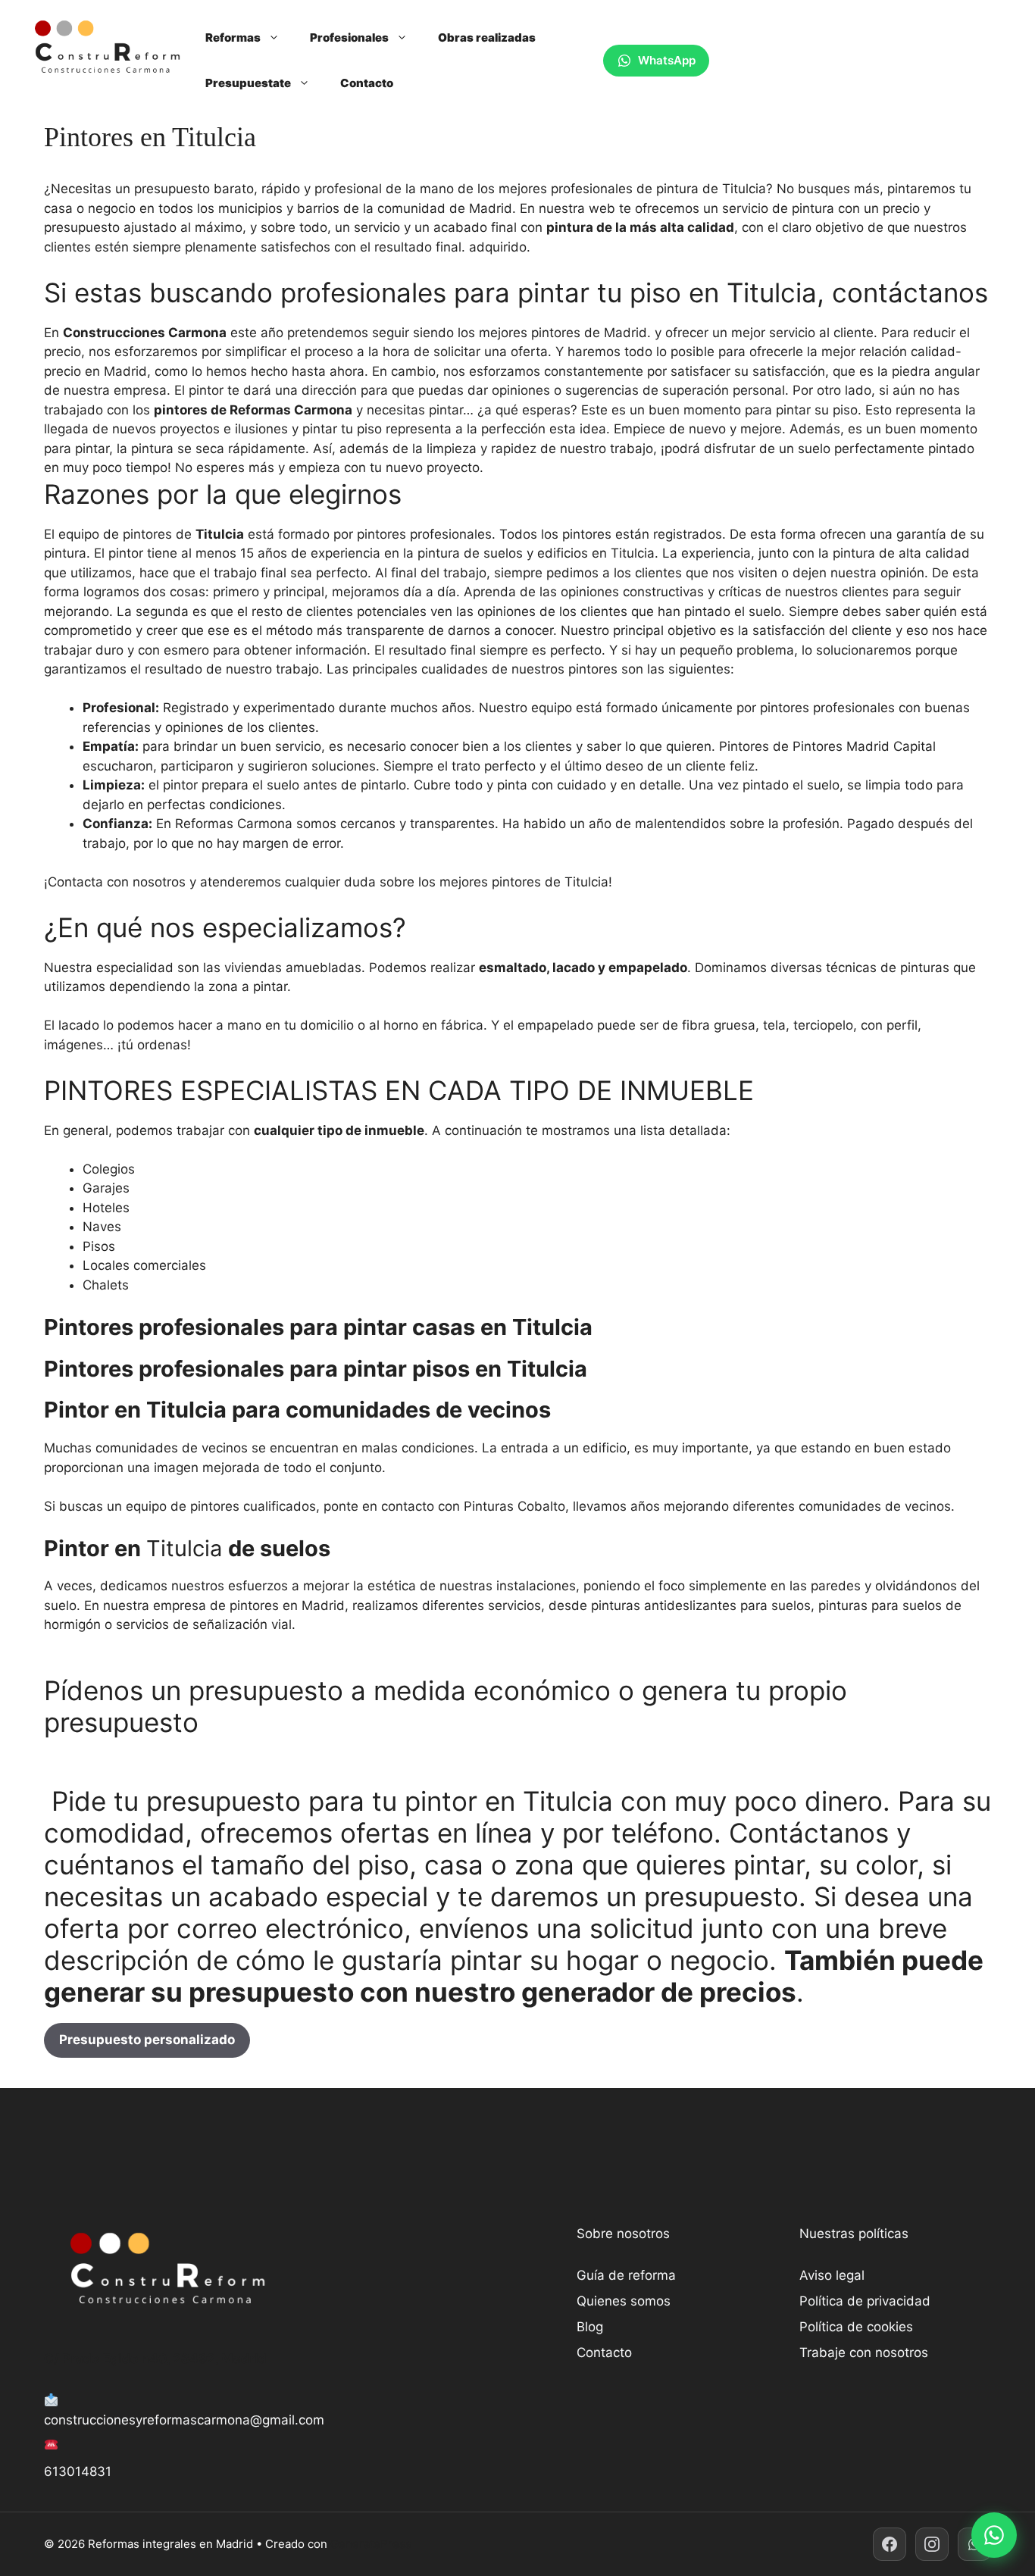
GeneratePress (371, 2544)
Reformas (233, 38)
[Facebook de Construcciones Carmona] (890, 2544)
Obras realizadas (487, 38)
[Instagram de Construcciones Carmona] (932, 2544)
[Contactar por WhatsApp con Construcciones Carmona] (994, 2535)
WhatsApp (667, 60)
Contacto (367, 83)
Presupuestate (248, 83)
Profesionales (349, 38)
